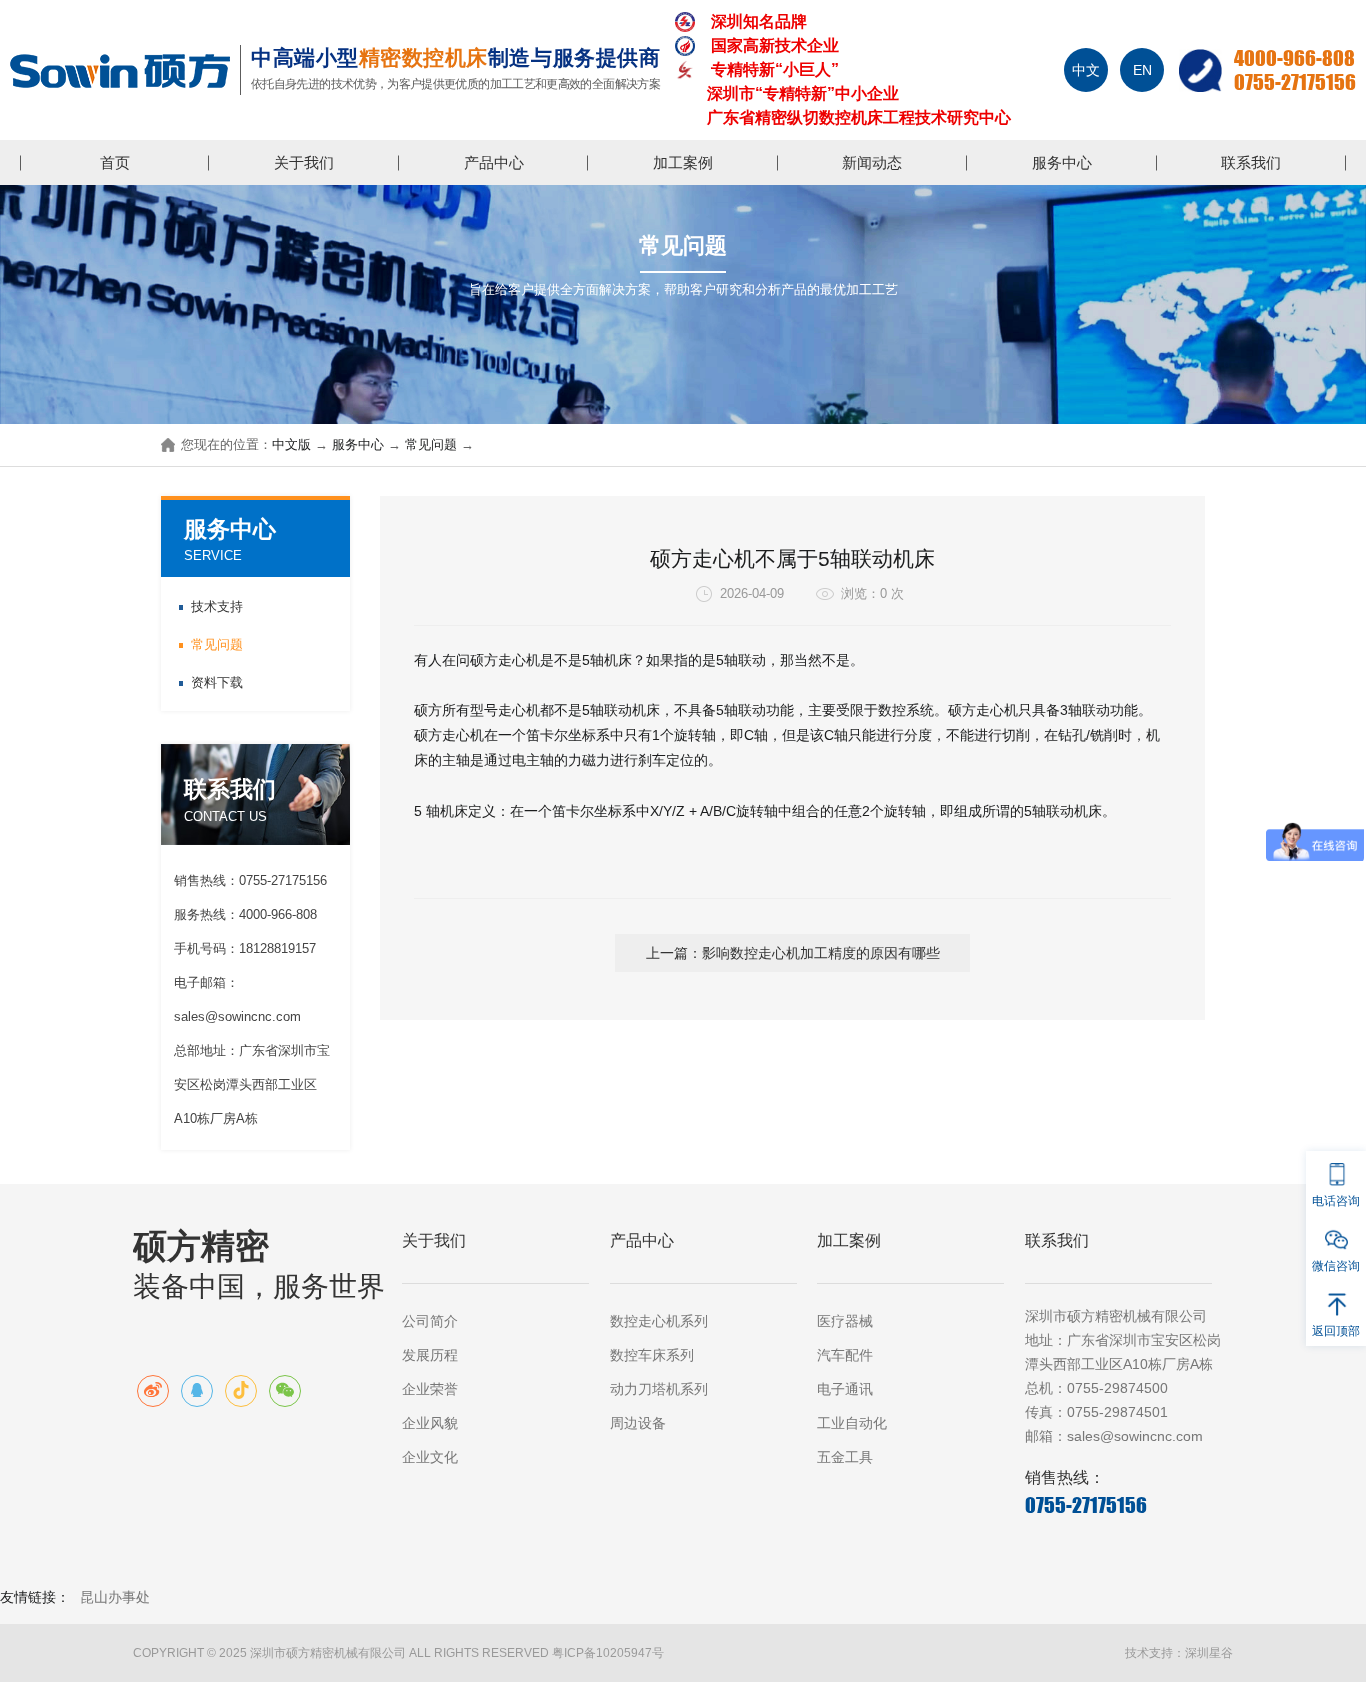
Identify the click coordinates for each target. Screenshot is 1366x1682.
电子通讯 (845, 1389)
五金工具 (845, 1457)
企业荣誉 (430, 1389)
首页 (115, 162)
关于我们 (304, 162)
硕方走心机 (505, 660)
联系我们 (1251, 162)
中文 (1086, 70)
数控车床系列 (652, 1355)
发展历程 (430, 1355)
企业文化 (430, 1457)
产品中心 (494, 162)
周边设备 (638, 1423)
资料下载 (217, 682)
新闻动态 (872, 162)
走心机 (519, 710)
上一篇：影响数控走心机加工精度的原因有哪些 (793, 953)
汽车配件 (845, 1355)
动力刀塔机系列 (659, 1389)
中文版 (291, 445)
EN (1142, 70)
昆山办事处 (115, 1597)
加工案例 (683, 162)
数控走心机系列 (659, 1321)
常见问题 (431, 445)
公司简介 (430, 1321)
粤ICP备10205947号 (608, 1653)
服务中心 (1062, 162)
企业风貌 (430, 1423)
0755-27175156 (1295, 82)
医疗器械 (845, 1321)
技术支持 (217, 606)
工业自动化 (852, 1423)
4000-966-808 (1294, 58)
